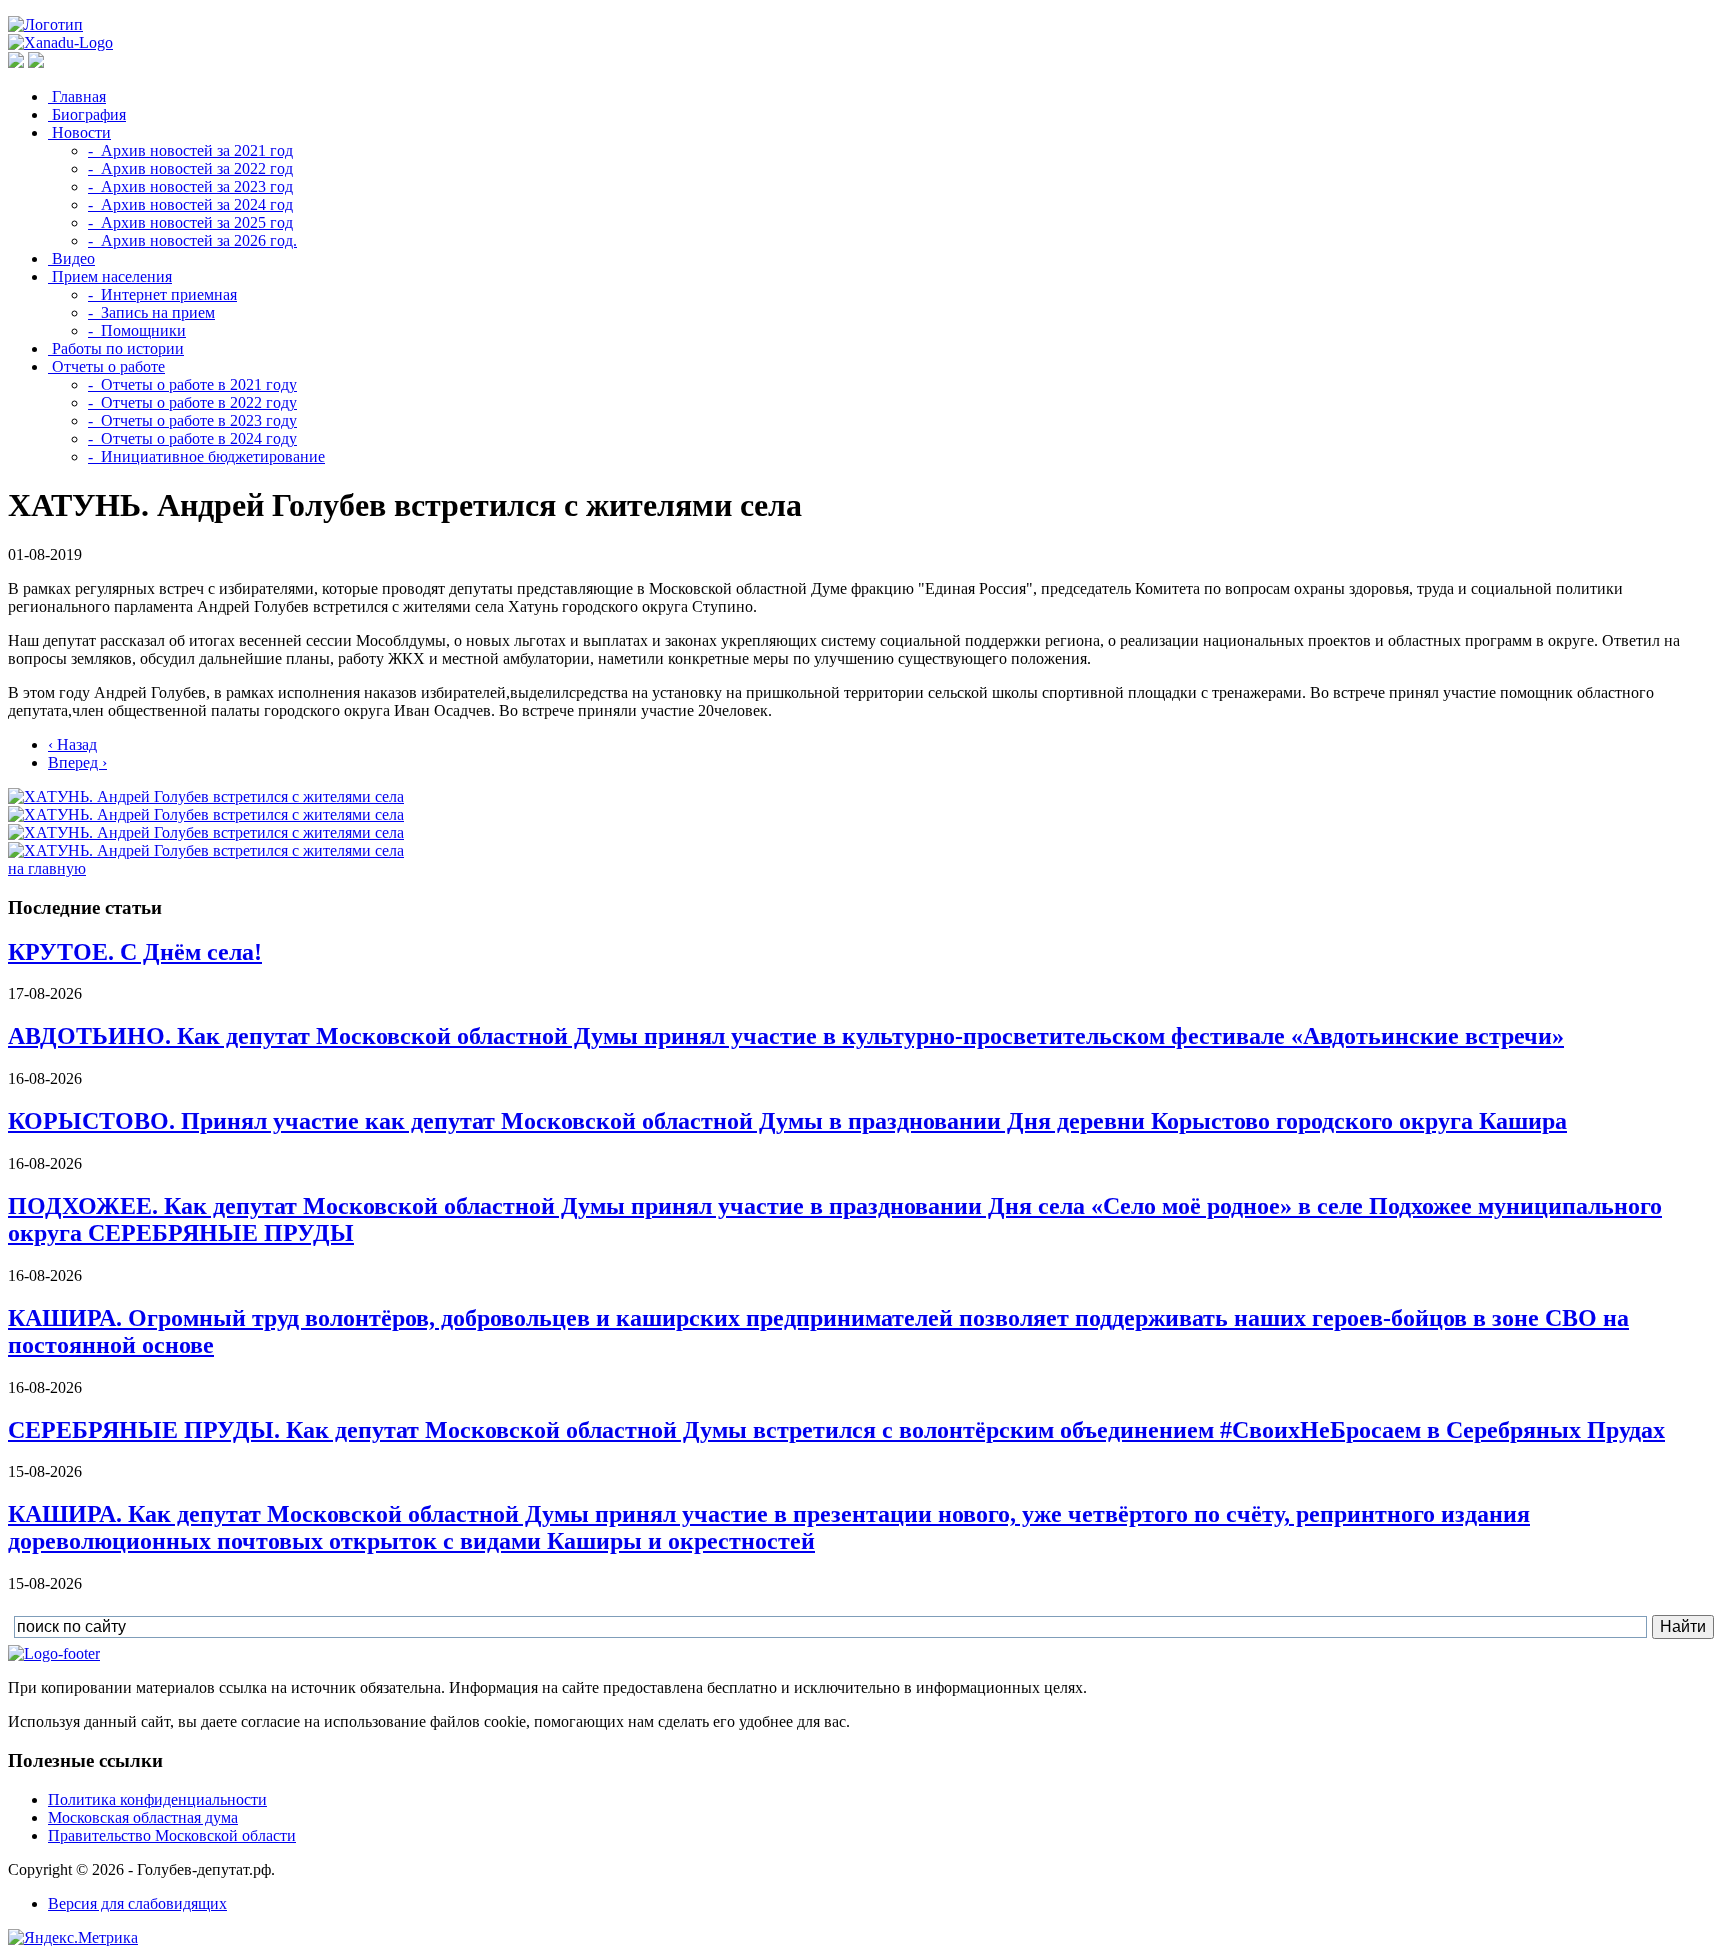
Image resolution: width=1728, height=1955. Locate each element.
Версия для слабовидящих (137, 1903)
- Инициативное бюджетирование (206, 456)
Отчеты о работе (106, 366)
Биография (87, 114)
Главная (77, 96)
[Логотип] (45, 24)
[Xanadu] (60, 42)
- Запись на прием (151, 312)
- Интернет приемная (162, 294)
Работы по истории (116, 348)
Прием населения (110, 276)
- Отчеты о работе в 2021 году (192, 384)
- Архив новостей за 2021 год (190, 150)
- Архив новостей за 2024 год (190, 204)
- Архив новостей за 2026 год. (192, 240)
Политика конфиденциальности (157, 1799)
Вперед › (77, 762)
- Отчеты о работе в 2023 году (192, 420)
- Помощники (137, 330)
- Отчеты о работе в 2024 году (192, 438)
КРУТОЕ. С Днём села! (135, 952)
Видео (71, 258)
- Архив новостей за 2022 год (190, 168)
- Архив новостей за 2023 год (190, 186)
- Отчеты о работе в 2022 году (192, 402)
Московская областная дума (143, 1817)
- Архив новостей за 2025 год (190, 222)
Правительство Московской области (172, 1835)
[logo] (54, 1653)
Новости (79, 132)
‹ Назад (72, 744)
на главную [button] (47, 868)
